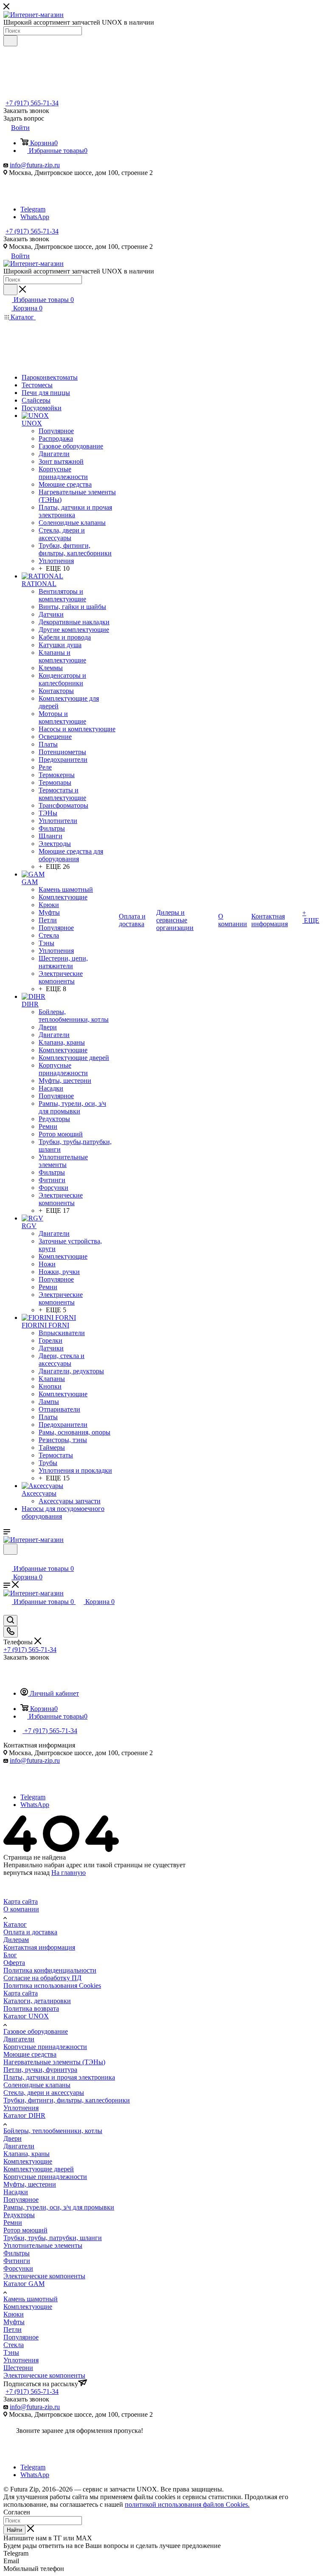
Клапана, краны (27, 2154)
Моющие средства (30, 2054)
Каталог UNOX (26, 2016)
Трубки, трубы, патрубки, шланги (53, 2238)
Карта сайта (21, 1901)
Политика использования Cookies (52, 1986)
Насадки (16, 2192)
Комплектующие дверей (39, 2169)
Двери (13, 2138)
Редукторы (19, 2215)
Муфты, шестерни (30, 2184)
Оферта (14, 1963)
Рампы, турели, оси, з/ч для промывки (59, 2207)
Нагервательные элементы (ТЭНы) (54, 2062)
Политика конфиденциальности (50, 1970)
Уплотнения (21, 2108)
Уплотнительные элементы (43, 2245)
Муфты (14, 2322)
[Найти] (10, 41)
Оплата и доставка (30, 1932)
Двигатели (19, 2039)
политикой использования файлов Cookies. (187, 2504)
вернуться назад (27, 1873)
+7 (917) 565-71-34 (32, 103)
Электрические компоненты (44, 2276)
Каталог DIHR (24, 2115)
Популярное (21, 2200)
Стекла (14, 2345)
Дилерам (16, 1940)
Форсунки (18, 2268)
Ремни (13, 2222)
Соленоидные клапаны (37, 2085)
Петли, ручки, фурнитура (40, 2070)
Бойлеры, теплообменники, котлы (53, 2131)
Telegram (33, 209)
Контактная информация (39, 1947)
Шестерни (18, 2368)
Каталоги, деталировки (37, 2001)
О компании (21, 1909)
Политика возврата (31, 2008)
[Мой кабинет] (7, 1560)
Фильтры (17, 2253)
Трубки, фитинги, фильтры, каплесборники (67, 2100)
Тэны (11, 2352)
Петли (13, 2329)
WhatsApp (35, 217)
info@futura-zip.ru (35, 165)
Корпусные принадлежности (45, 2047)
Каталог (15, 1924)
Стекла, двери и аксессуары (44, 2093)
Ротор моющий (25, 2230)
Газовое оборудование (36, 2031)
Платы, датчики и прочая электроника (59, 2077)
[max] (32, 202)
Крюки (14, 2314)
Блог (10, 1955)
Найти (14, 2530)
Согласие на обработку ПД (42, 1978)
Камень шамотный (31, 2299)
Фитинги (17, 2261)
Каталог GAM (24, 2284)
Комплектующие (28, 2161)
